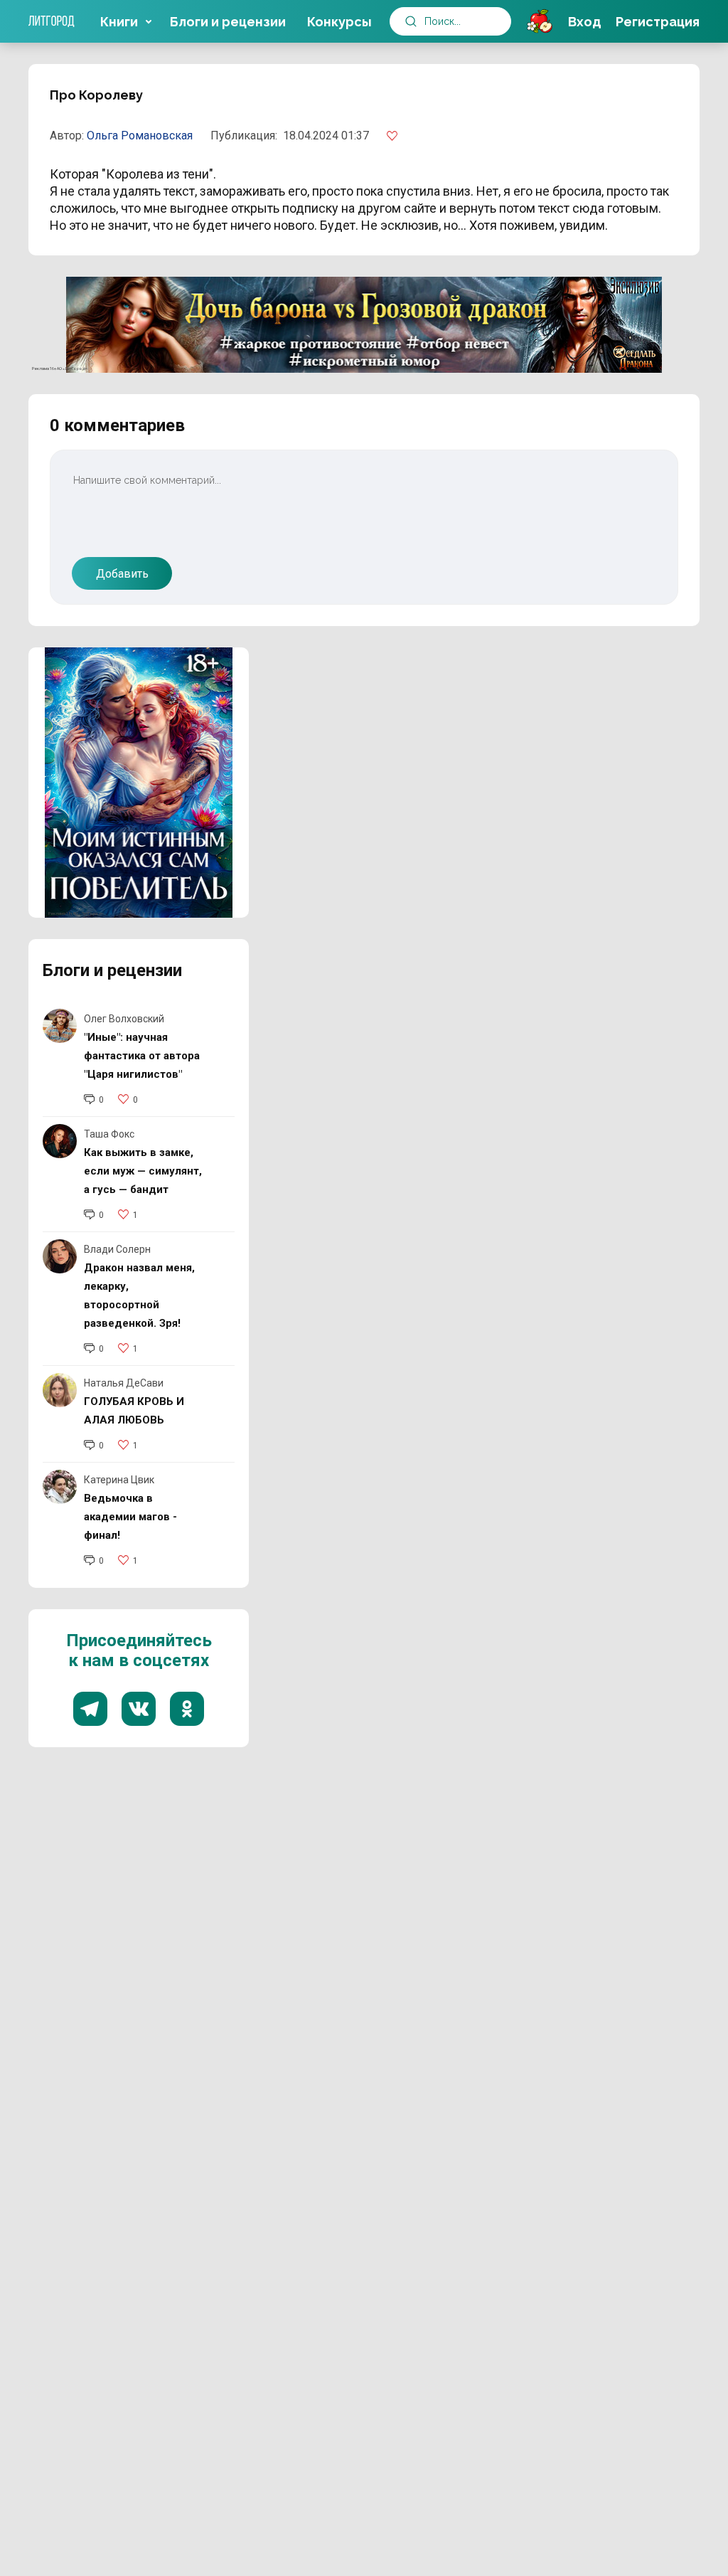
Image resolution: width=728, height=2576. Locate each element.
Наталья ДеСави (124, 1383)
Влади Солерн (117, 1249)
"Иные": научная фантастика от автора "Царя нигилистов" (142, 1056)
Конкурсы (339, 22)
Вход (585, 22)
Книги (119, 22)
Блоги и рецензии (228, 22)
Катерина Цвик (119, 1480)
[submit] (411, 21)
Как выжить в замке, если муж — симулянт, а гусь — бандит (143, 1171)
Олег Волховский (124, 1019)
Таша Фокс (109, 1134)
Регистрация (658, 22)
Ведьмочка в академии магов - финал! (130, 1517)
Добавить (122, 574)
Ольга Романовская (140, 136)
